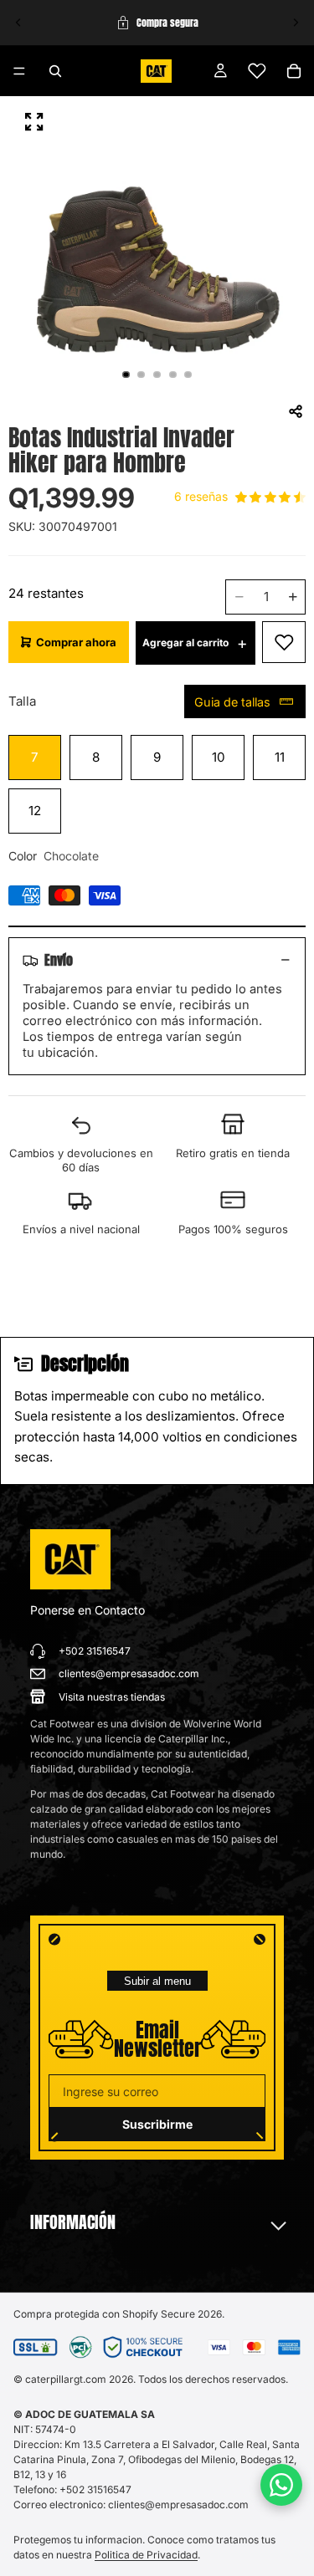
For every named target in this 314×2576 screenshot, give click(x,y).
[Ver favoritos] (257, 71)
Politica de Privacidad (146, 2555)
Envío (59, 960)
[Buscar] (55, 71)
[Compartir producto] (296, 411)
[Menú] (19, 71)
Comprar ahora (76, 642)
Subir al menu (157, 1981)
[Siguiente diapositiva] (296, 23)
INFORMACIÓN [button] (73, 2222)
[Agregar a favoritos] (284, 642)
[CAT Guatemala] (70, 1559)
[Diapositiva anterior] (18, 23)
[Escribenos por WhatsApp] (281, 2485)
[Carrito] (294, 71)
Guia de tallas (232, 702)
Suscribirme (157, 2124)
